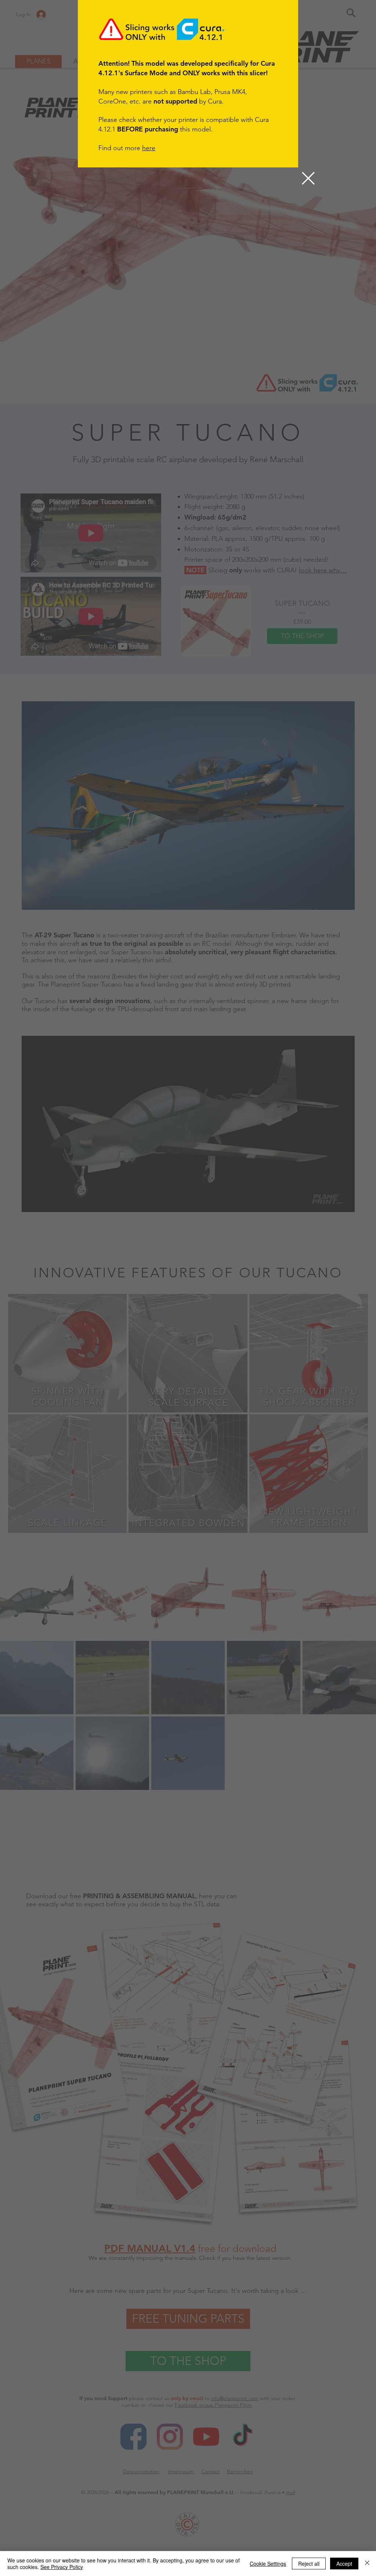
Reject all (309, 2564)
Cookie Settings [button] (268, 2564)
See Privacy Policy (62, 2567)
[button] (308, 178)
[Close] (367, 2564)
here (149, 148)
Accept (344, 2564)
